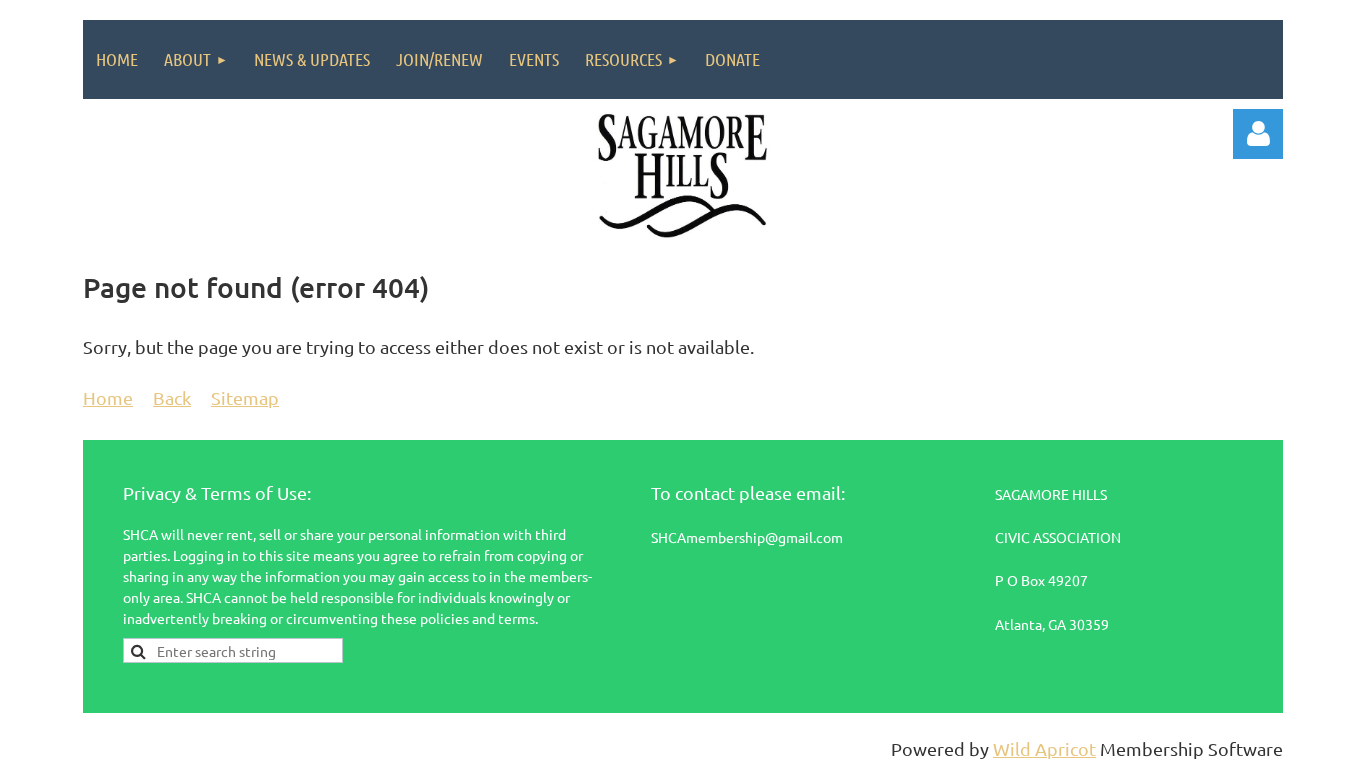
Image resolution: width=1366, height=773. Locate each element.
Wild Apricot (1044, 748)
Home (108, 397)
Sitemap (245, 397)
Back (172, 397)
